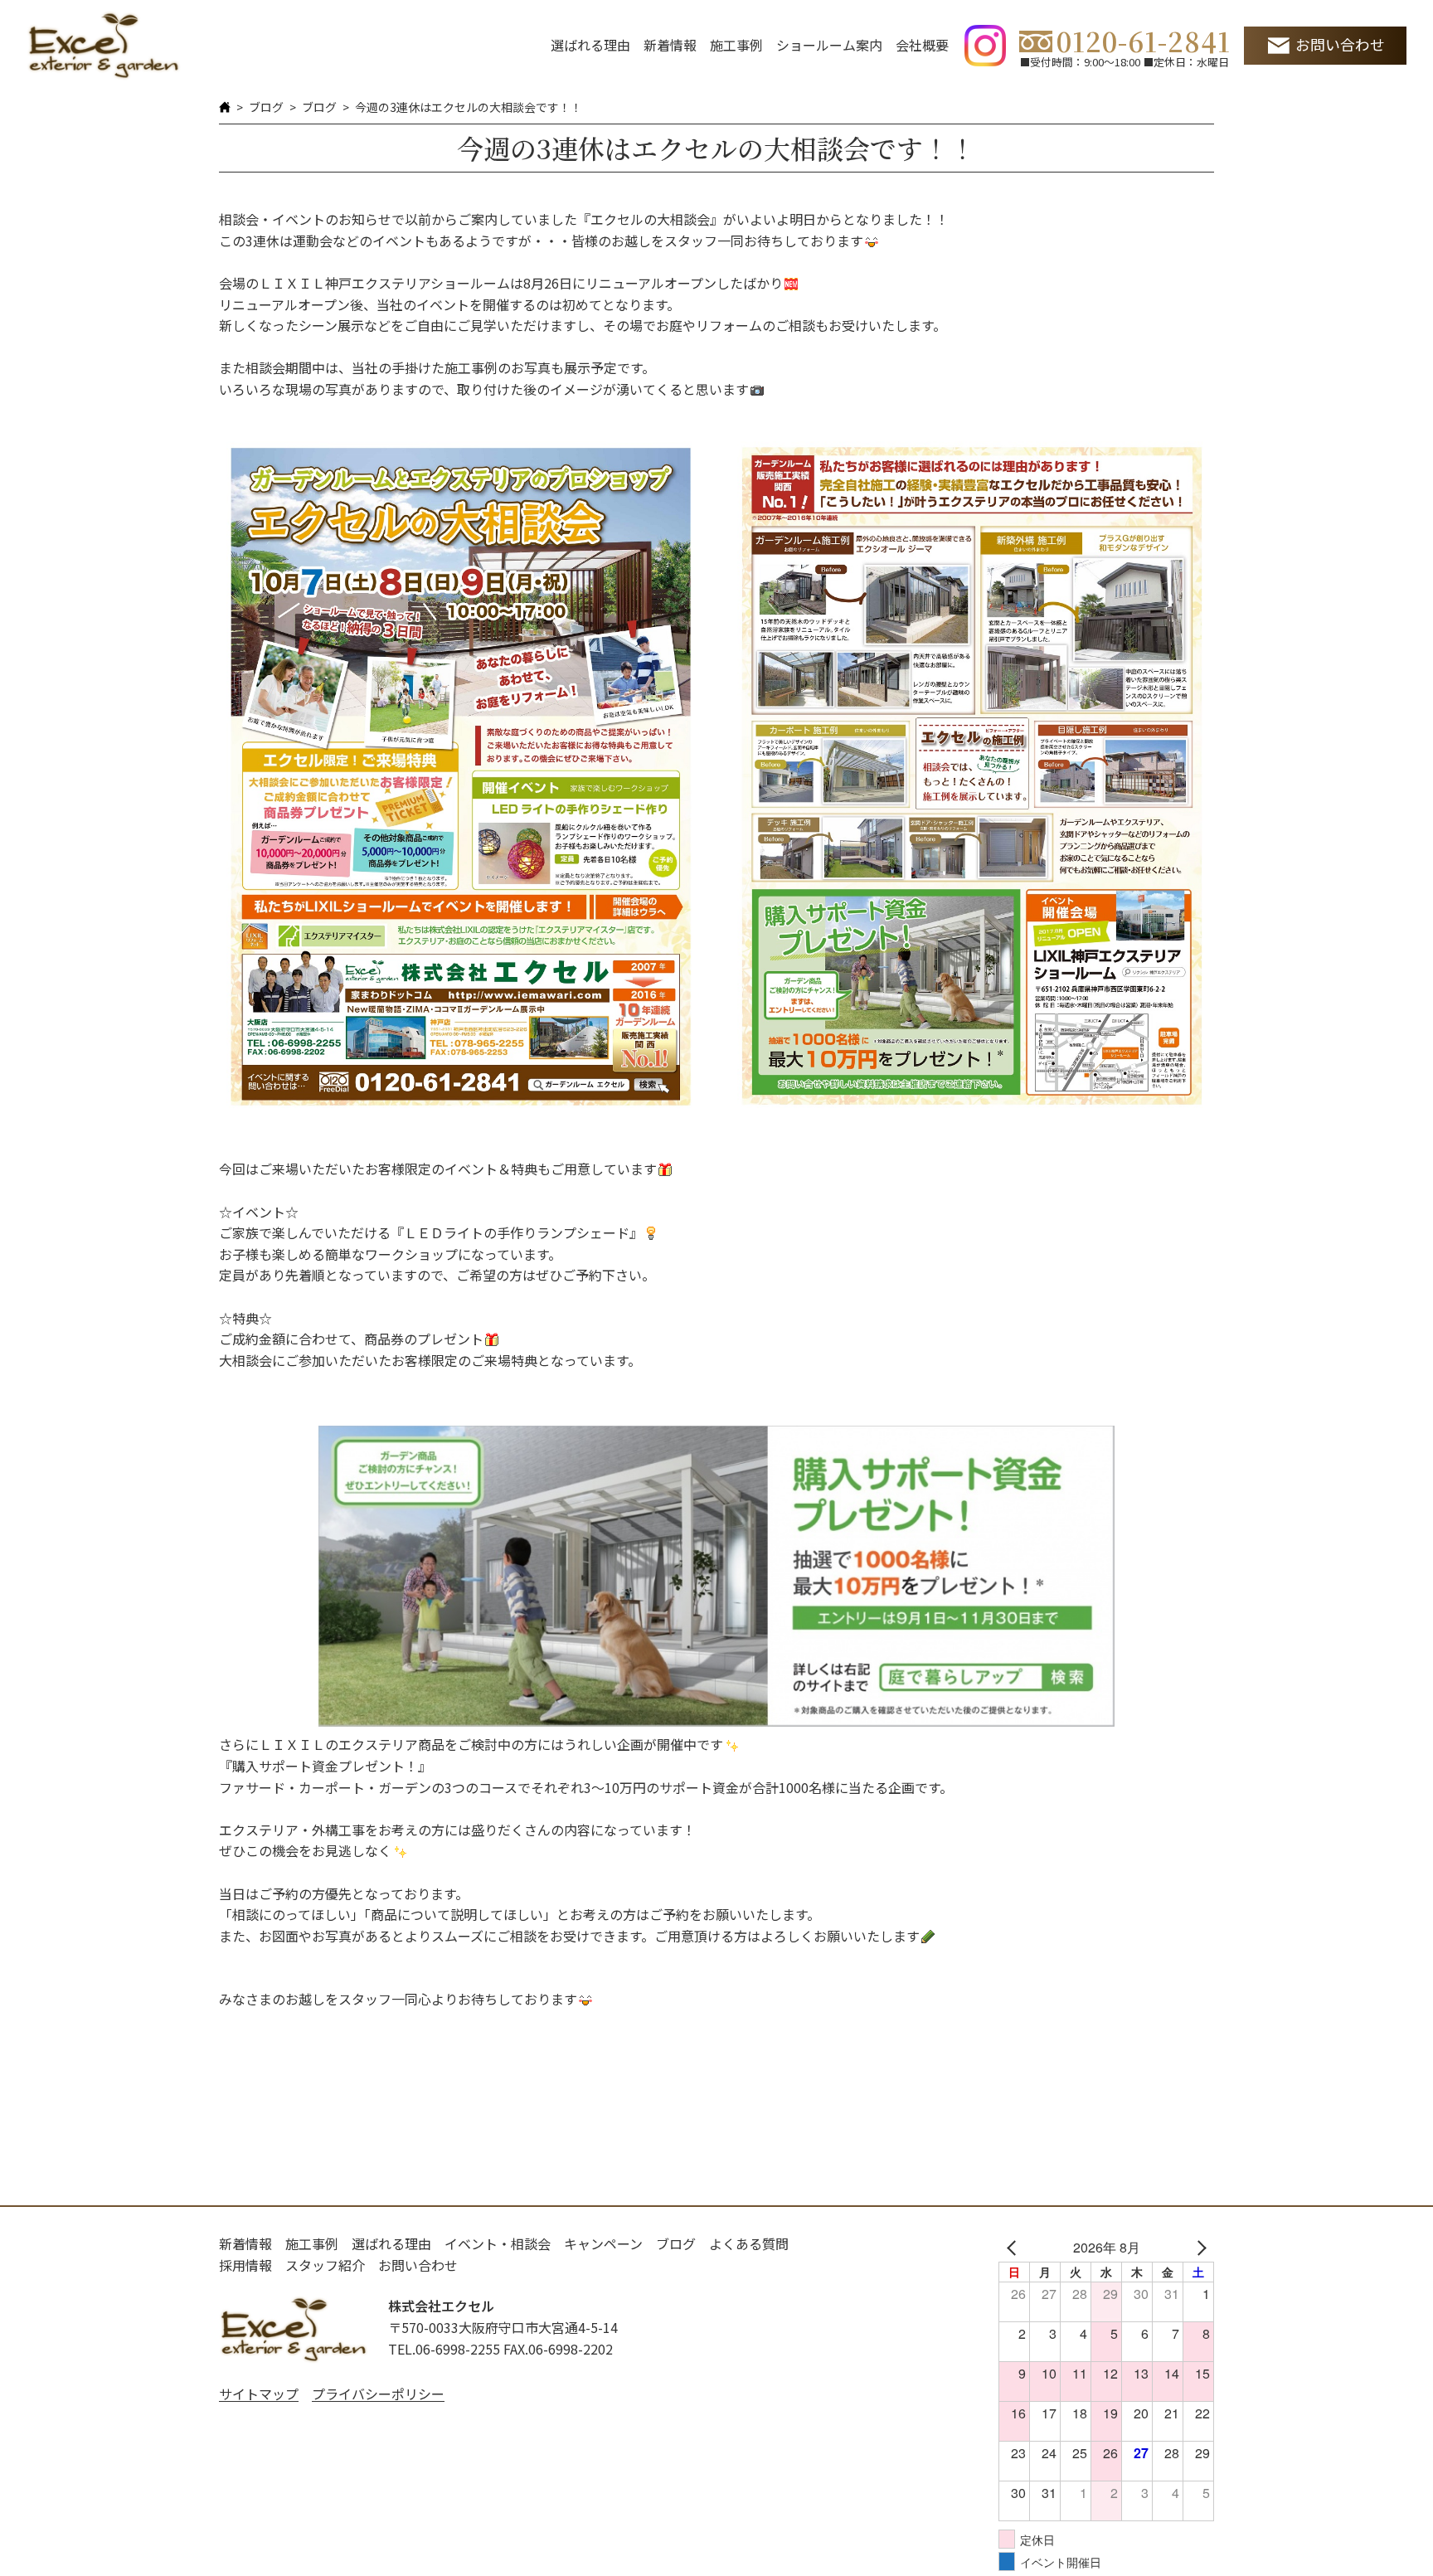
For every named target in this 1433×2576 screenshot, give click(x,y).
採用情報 (245, 2265)
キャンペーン (603, 2243)
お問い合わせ (1340, 44)
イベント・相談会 (498, 2243)
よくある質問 (749, 2243)
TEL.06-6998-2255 (444, 2349)
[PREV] (1014, 2248)
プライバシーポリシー (378, 2394)
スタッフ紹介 (325, 2265)
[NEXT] (1198, 2248)
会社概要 (922, 45)
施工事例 (736, 45)
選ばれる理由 (590, 45)
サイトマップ (259, 2394)
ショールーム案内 (829, 45)
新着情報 (670, 45)
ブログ (266, 107)
